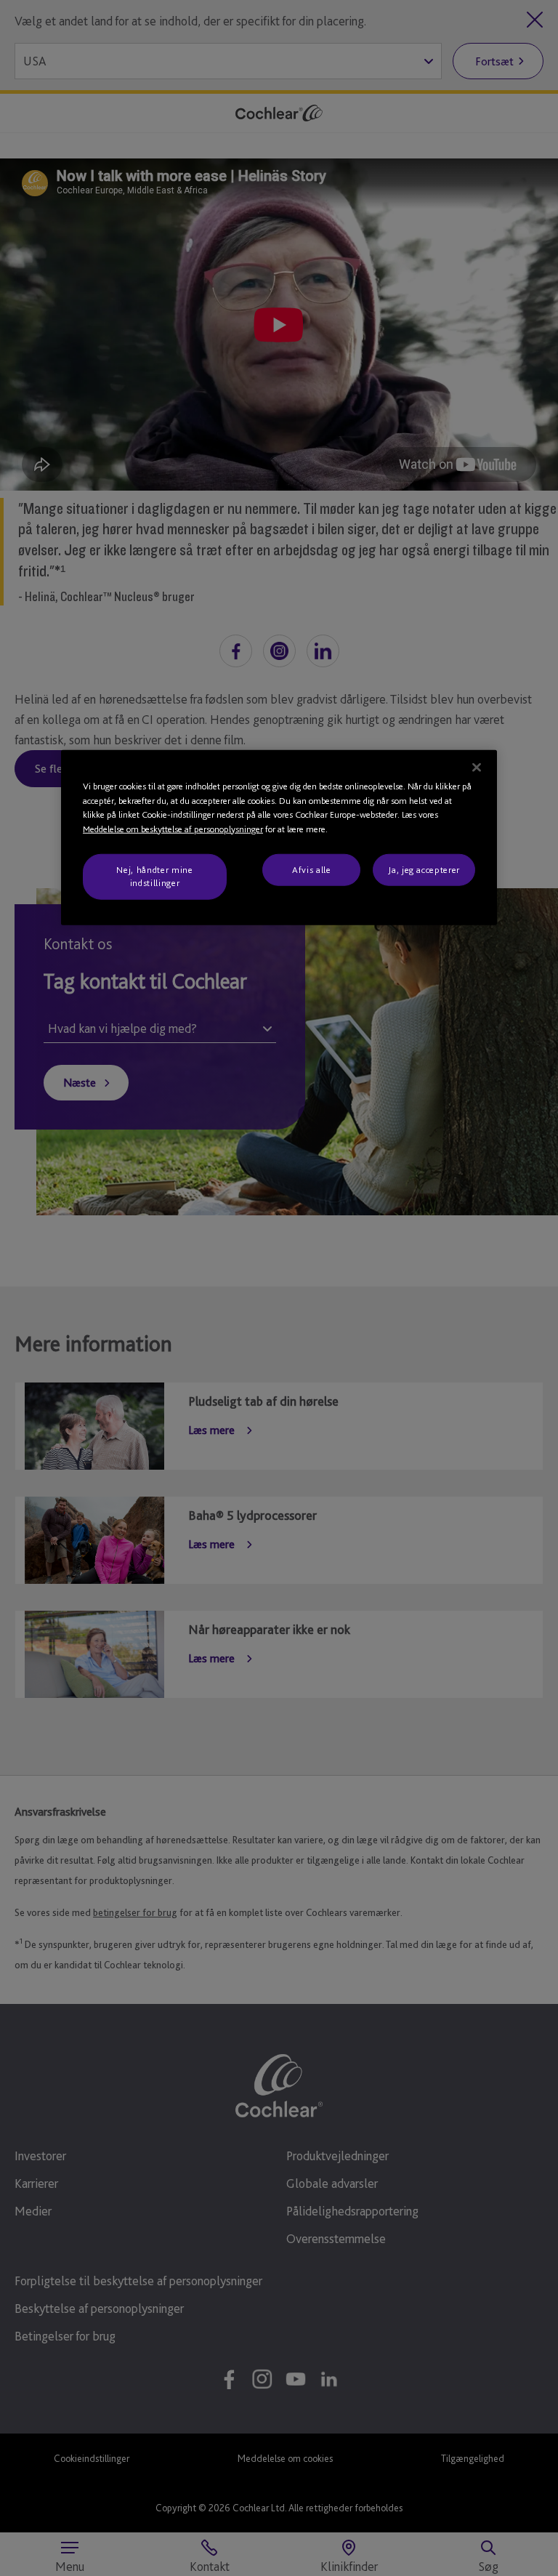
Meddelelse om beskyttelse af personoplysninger (173, 828)
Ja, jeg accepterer (424, 870)
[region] (279, 838)
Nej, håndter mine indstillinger (154, 876)
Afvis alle (312, 870)
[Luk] (477, 768)
